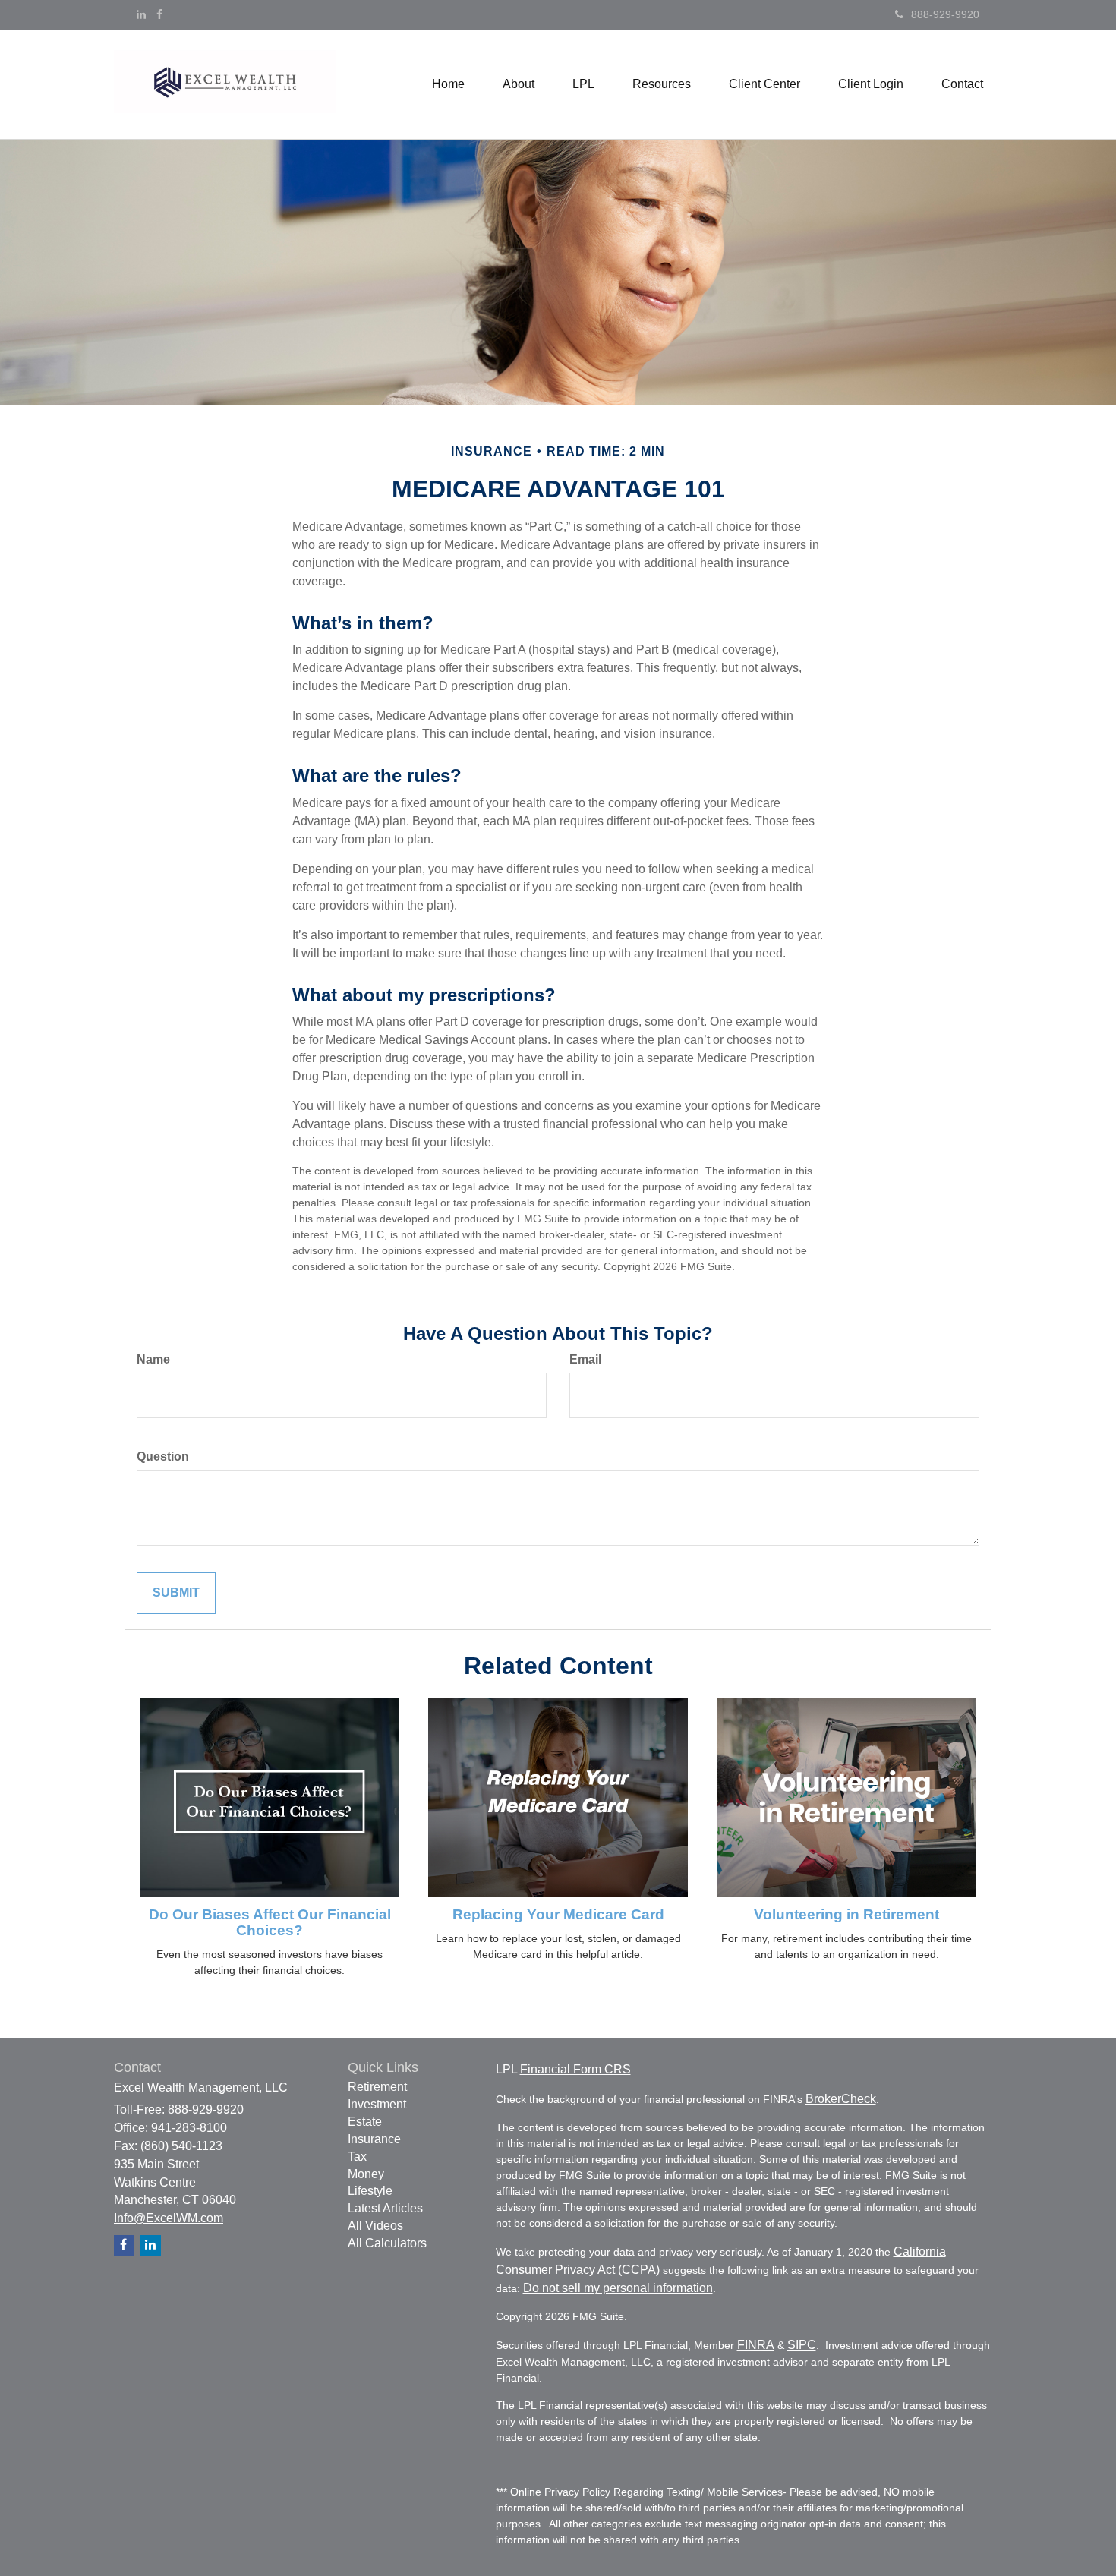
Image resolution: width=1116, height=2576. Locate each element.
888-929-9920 (945, 14)
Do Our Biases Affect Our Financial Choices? (270, 1922)
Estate (365, 2122)
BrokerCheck (841, 2099)
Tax (357, 2157)
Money (366, 2174)
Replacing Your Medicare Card (558, 1914)
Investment (377, 2104)
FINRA (756, 2345)
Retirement (377, 2087)
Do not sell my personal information (618, 2288)
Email (585, 1359)
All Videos (375, 2226)
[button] (519, 84)
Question (163, 1457)
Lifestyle (370, 2191)
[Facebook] (159, 14)
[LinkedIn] (141, 14)
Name (153, 1359)
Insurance (374, 2139)
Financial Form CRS (575, 2069)
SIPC (802, 2345)
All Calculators (387, 2243)
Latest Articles (385, 2208)
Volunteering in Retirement (846, 1914)
